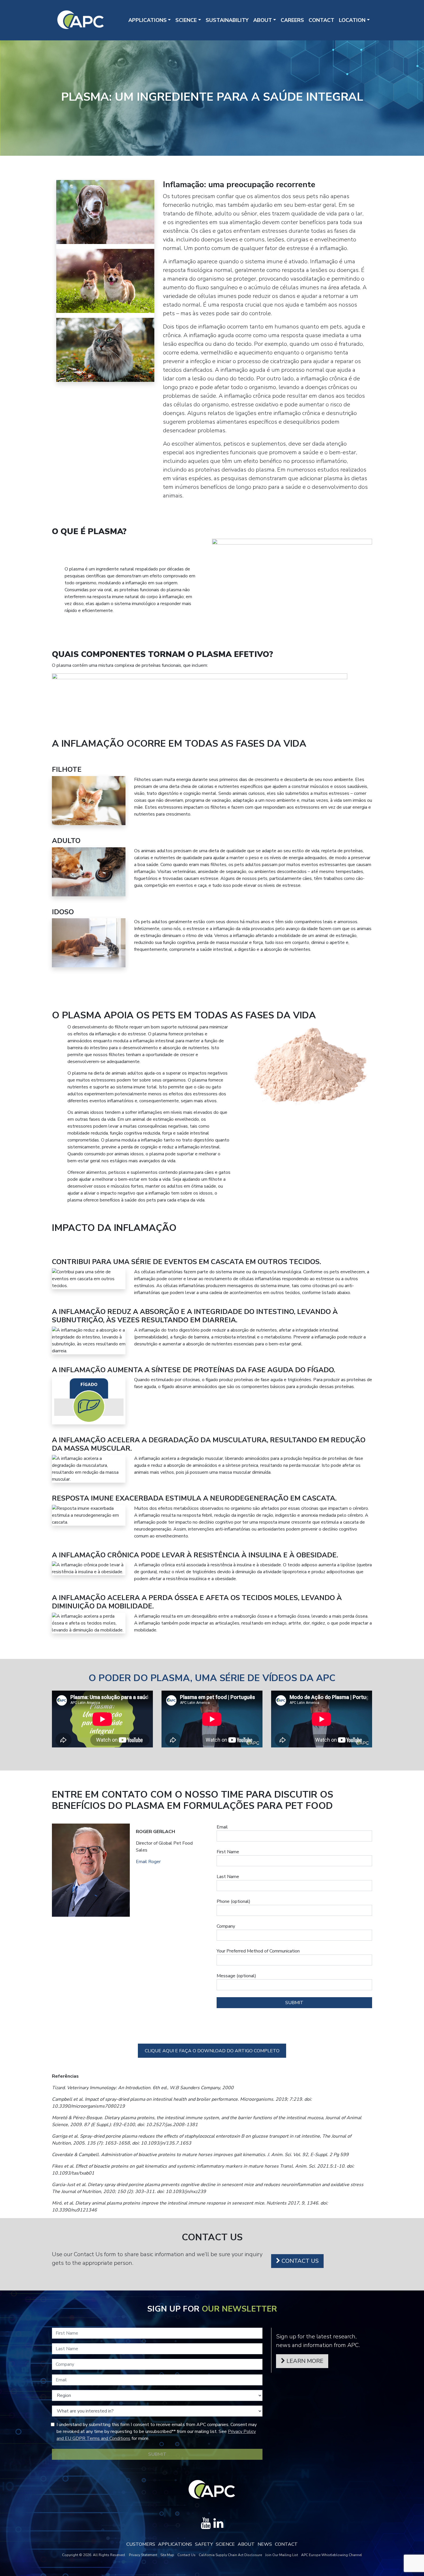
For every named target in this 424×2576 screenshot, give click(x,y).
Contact (321, 20)
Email (222, 1827)
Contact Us (299, 2261)
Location (352, 20)
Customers (141, 2544)
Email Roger (148, 1862)
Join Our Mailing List (282, 2555)
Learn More (304, 2361)
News (265, 2544)
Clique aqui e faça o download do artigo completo (212, 2051)
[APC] (81, 20)
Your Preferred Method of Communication (258, 1951)
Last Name (228, 1877)
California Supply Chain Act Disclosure (230, 2555)
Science (186, 20)
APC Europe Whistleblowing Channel (332, 2555)
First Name (228, 1852)
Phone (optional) (233, 1901)
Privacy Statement (143, 2555)
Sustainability (227, 20)
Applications (148, 20)
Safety (204, 2544)
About (263, 20)
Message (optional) (236, 1976)
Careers (292, 20)
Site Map (167, 2555)
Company (226, 1926)
